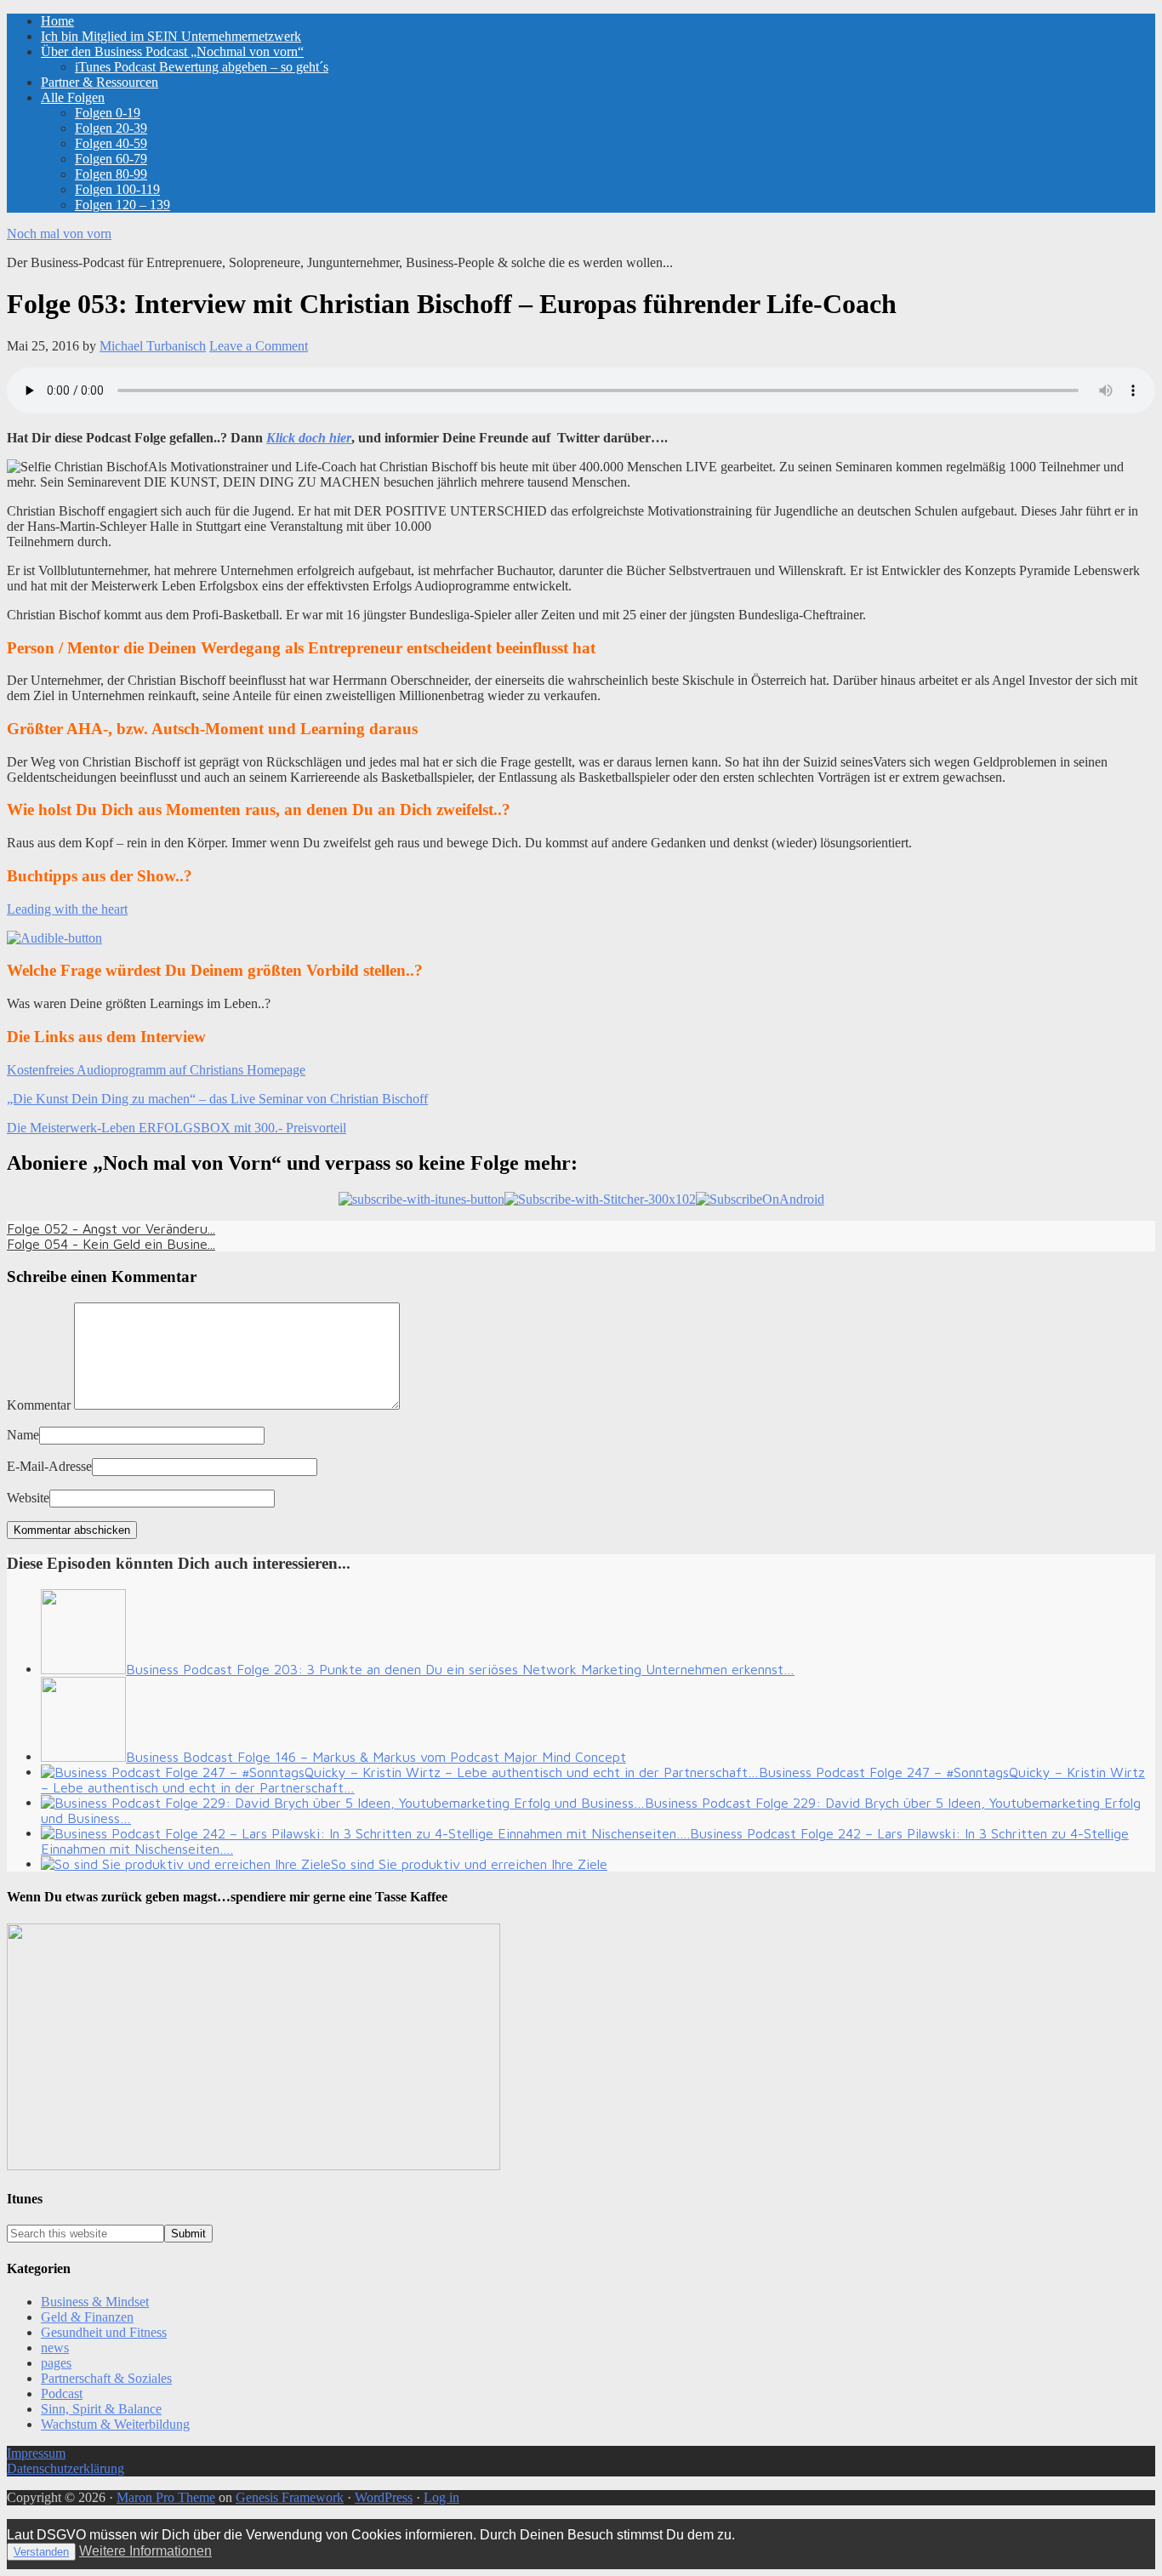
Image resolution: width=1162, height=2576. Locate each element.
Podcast (62, 2394)
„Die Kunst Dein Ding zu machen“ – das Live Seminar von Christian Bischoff (217, 1099)
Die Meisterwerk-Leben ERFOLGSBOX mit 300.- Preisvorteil (177, 1128)
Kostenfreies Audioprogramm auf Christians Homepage (156, 1070)
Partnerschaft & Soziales (106, 2378)
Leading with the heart (67, 909)
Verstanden (41, 2552)
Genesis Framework (290, 2497)
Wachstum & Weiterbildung (115, 2424)
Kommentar (39, 1405)
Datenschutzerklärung (66, 2468)
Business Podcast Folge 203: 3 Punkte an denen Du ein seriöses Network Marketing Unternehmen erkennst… (460, 1669)
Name (23, 1435)
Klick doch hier (309, 438)
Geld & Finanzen (87, 2317)
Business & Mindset (95, 2302)
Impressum (36, 2453)
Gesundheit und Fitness (104, 2332)
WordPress (384, 2497)
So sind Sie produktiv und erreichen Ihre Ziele (469, 1864)
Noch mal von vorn (59, 234)
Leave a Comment (259, 346)
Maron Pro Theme (166, 2497)
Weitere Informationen (145, 2551)
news (55, 2348)
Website (28, 1498)
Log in (441, 2497)
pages (56, 2363)
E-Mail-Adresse (49, 1466)
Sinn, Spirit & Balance (101, 2409)
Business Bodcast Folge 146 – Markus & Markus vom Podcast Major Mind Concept (376, 1757)
